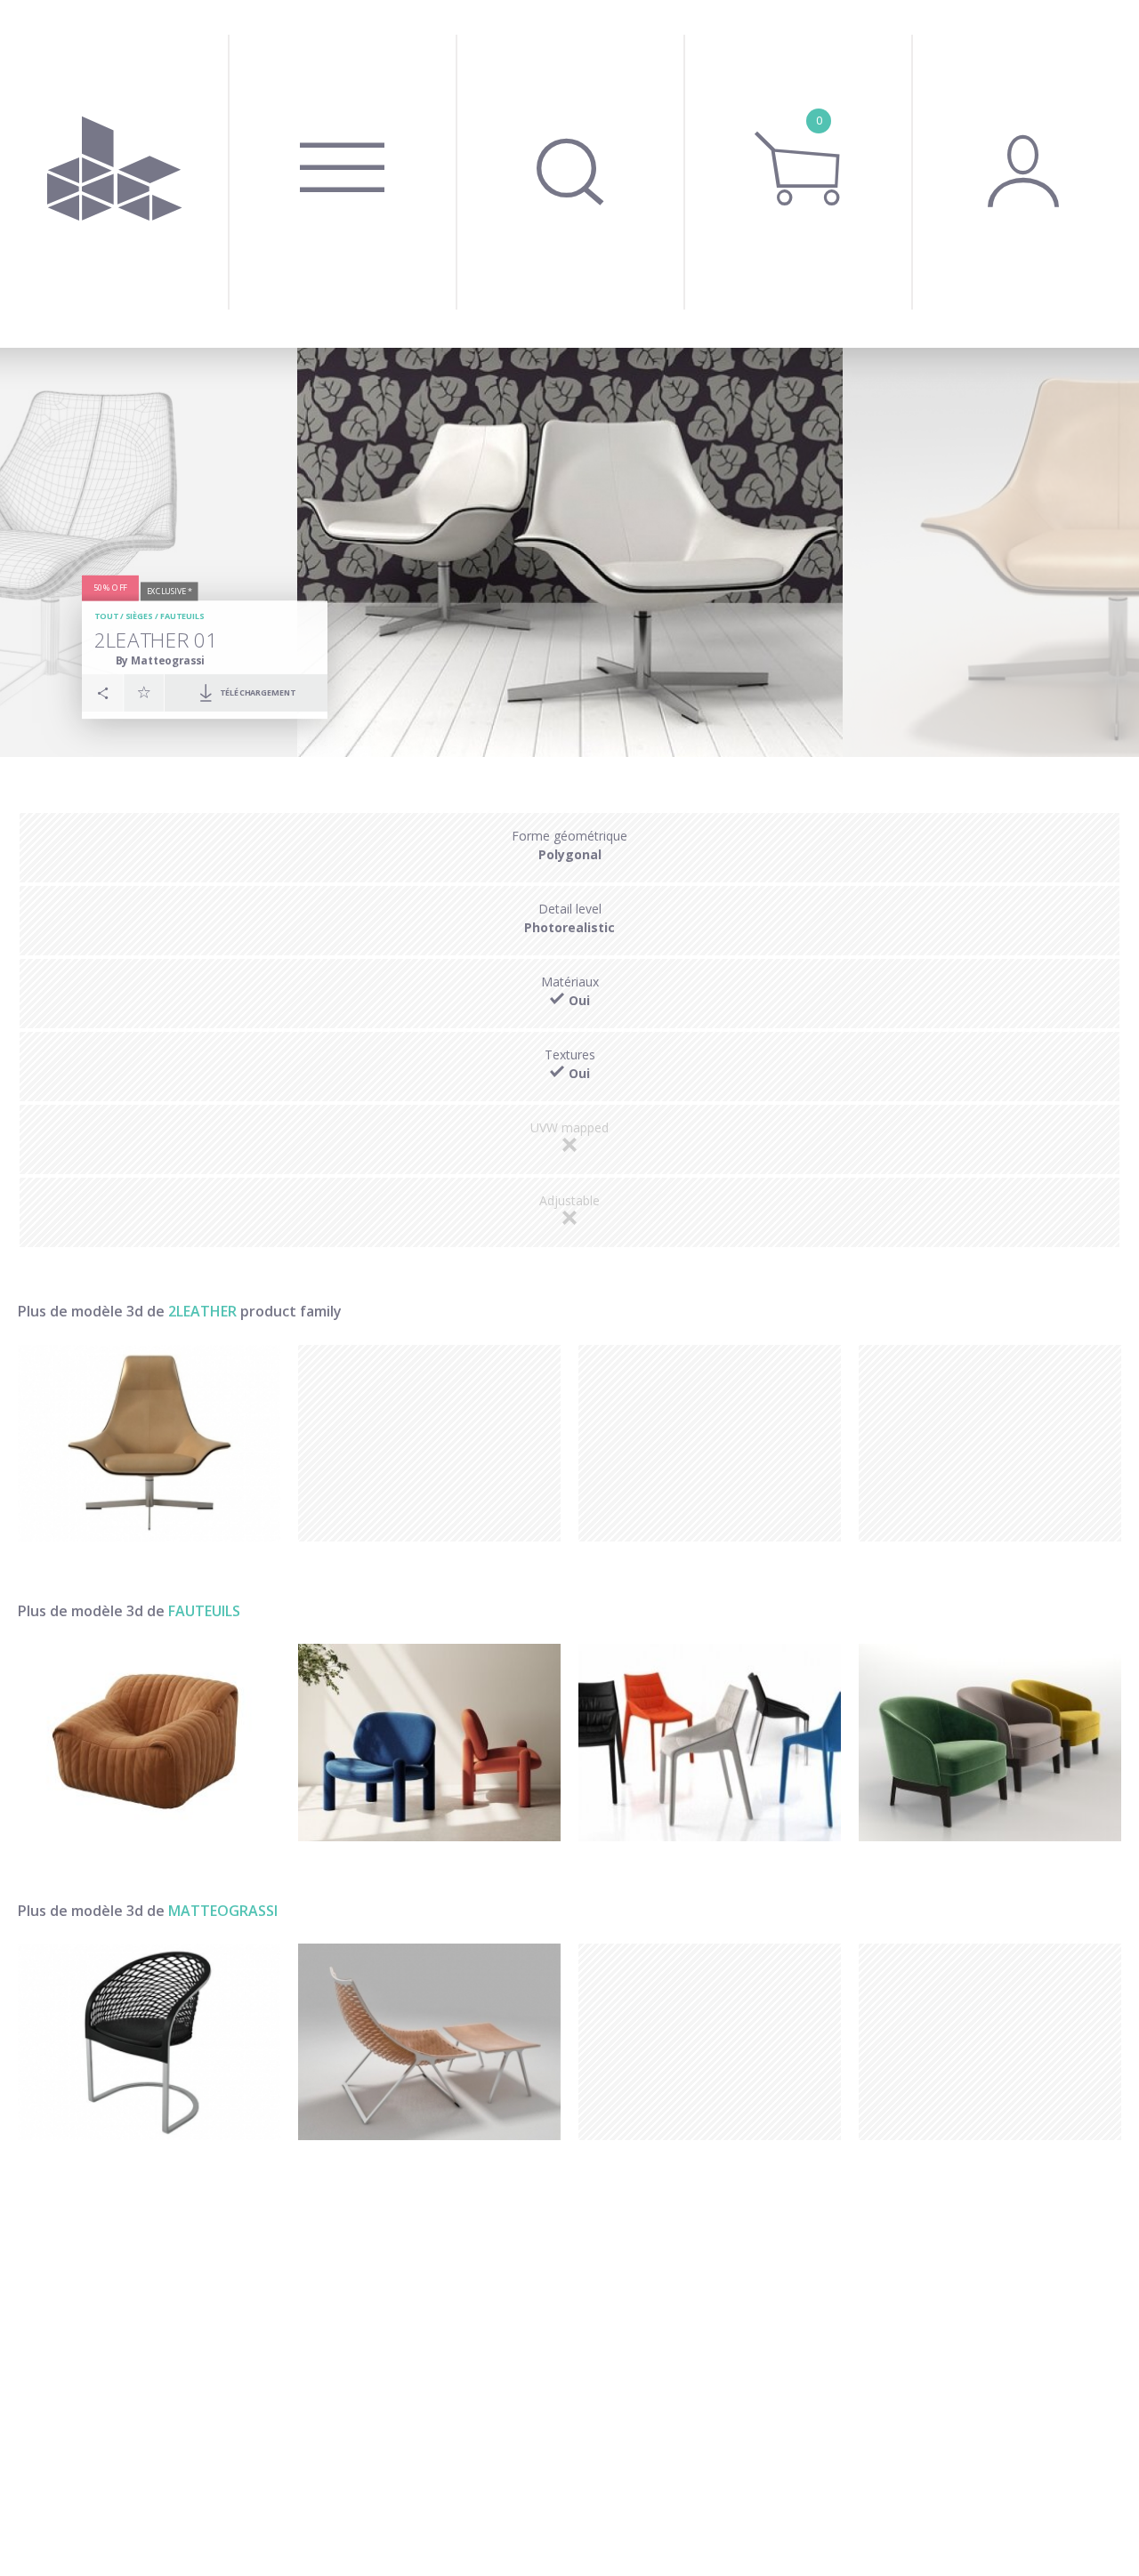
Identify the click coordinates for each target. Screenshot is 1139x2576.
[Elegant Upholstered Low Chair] (990, 1742)
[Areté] (149, 2042)
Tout (106, 616)
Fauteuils (182, 616)
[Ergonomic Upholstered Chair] (710, 1742)
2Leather (202, 1311)
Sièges (139, 616)
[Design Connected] (114, 174)
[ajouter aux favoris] (144, 692)
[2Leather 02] (149, 1443)
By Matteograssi (160, 660)
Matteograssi (223, 1911)
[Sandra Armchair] (149, 1742)
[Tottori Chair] (429, 1742)
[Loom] (429, 2042)
